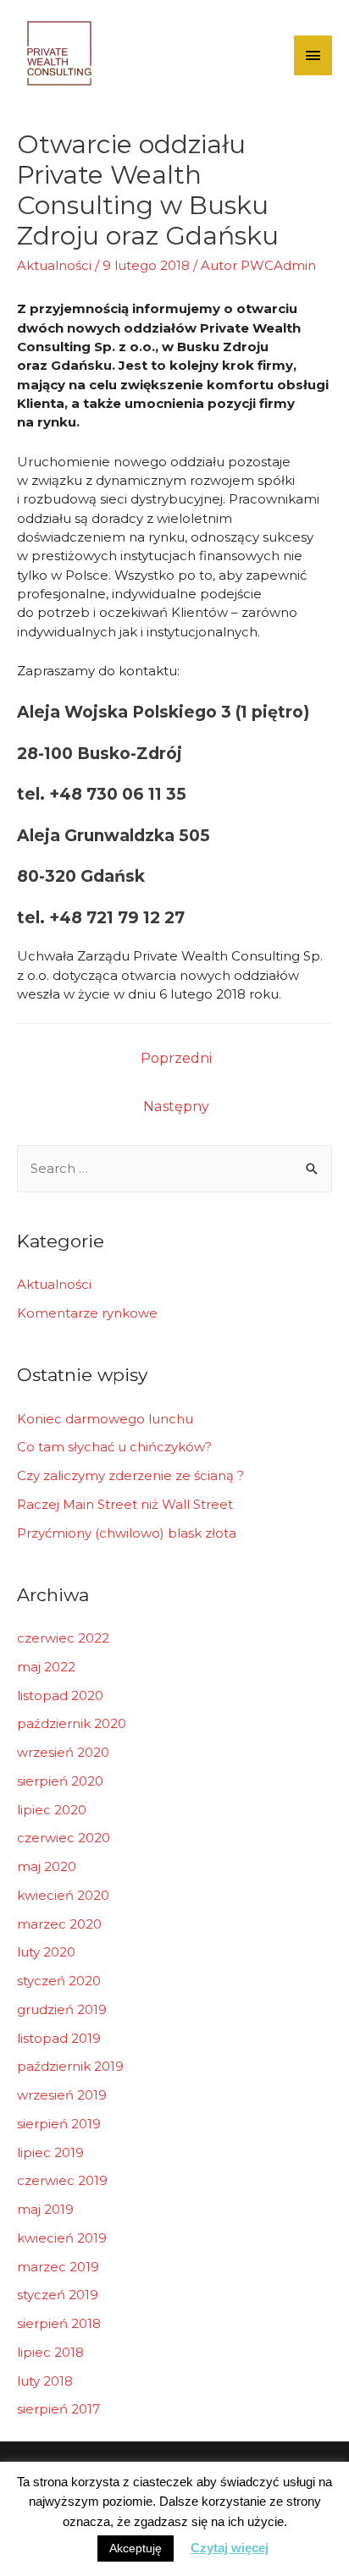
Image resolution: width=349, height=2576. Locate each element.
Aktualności (54, 265)
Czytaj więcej (230, 2548)
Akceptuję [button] (136, 2548)
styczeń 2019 (58, 2295)
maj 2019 (45, 2209)
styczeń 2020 (59, 1981)
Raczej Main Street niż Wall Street (125, 1504)
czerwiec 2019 (62, 2180)
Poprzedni (176, 1058)
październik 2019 (70, 2066)
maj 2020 (47, 1866)
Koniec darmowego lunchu (105, 1419)
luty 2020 (46, 1952)
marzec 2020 (59, 1924)
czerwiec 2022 (63, 1638)
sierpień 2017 (58, 2409)
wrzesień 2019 (62, 2095)
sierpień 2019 (59, 2124)
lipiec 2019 (50, 2152)
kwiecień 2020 (63, 1895)
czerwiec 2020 (64, 1838)
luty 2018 (45, 2381)
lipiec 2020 (52, 1810)
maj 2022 (46, 1667)
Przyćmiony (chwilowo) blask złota (127, 1533)
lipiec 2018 (50, 2352)
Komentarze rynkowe (87, 1313)
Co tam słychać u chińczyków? (114, 1447)
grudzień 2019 (62, 2009)
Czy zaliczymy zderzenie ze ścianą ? (130, 1475)
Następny (176, 1106)
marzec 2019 (58, 2267)
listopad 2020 (60, 1695)
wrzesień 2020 (63, 1752)
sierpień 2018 (59, 2323)
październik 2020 (72, 1723)
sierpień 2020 (60, 1781)
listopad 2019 (59, 2038)
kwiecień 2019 (62, 2238)
